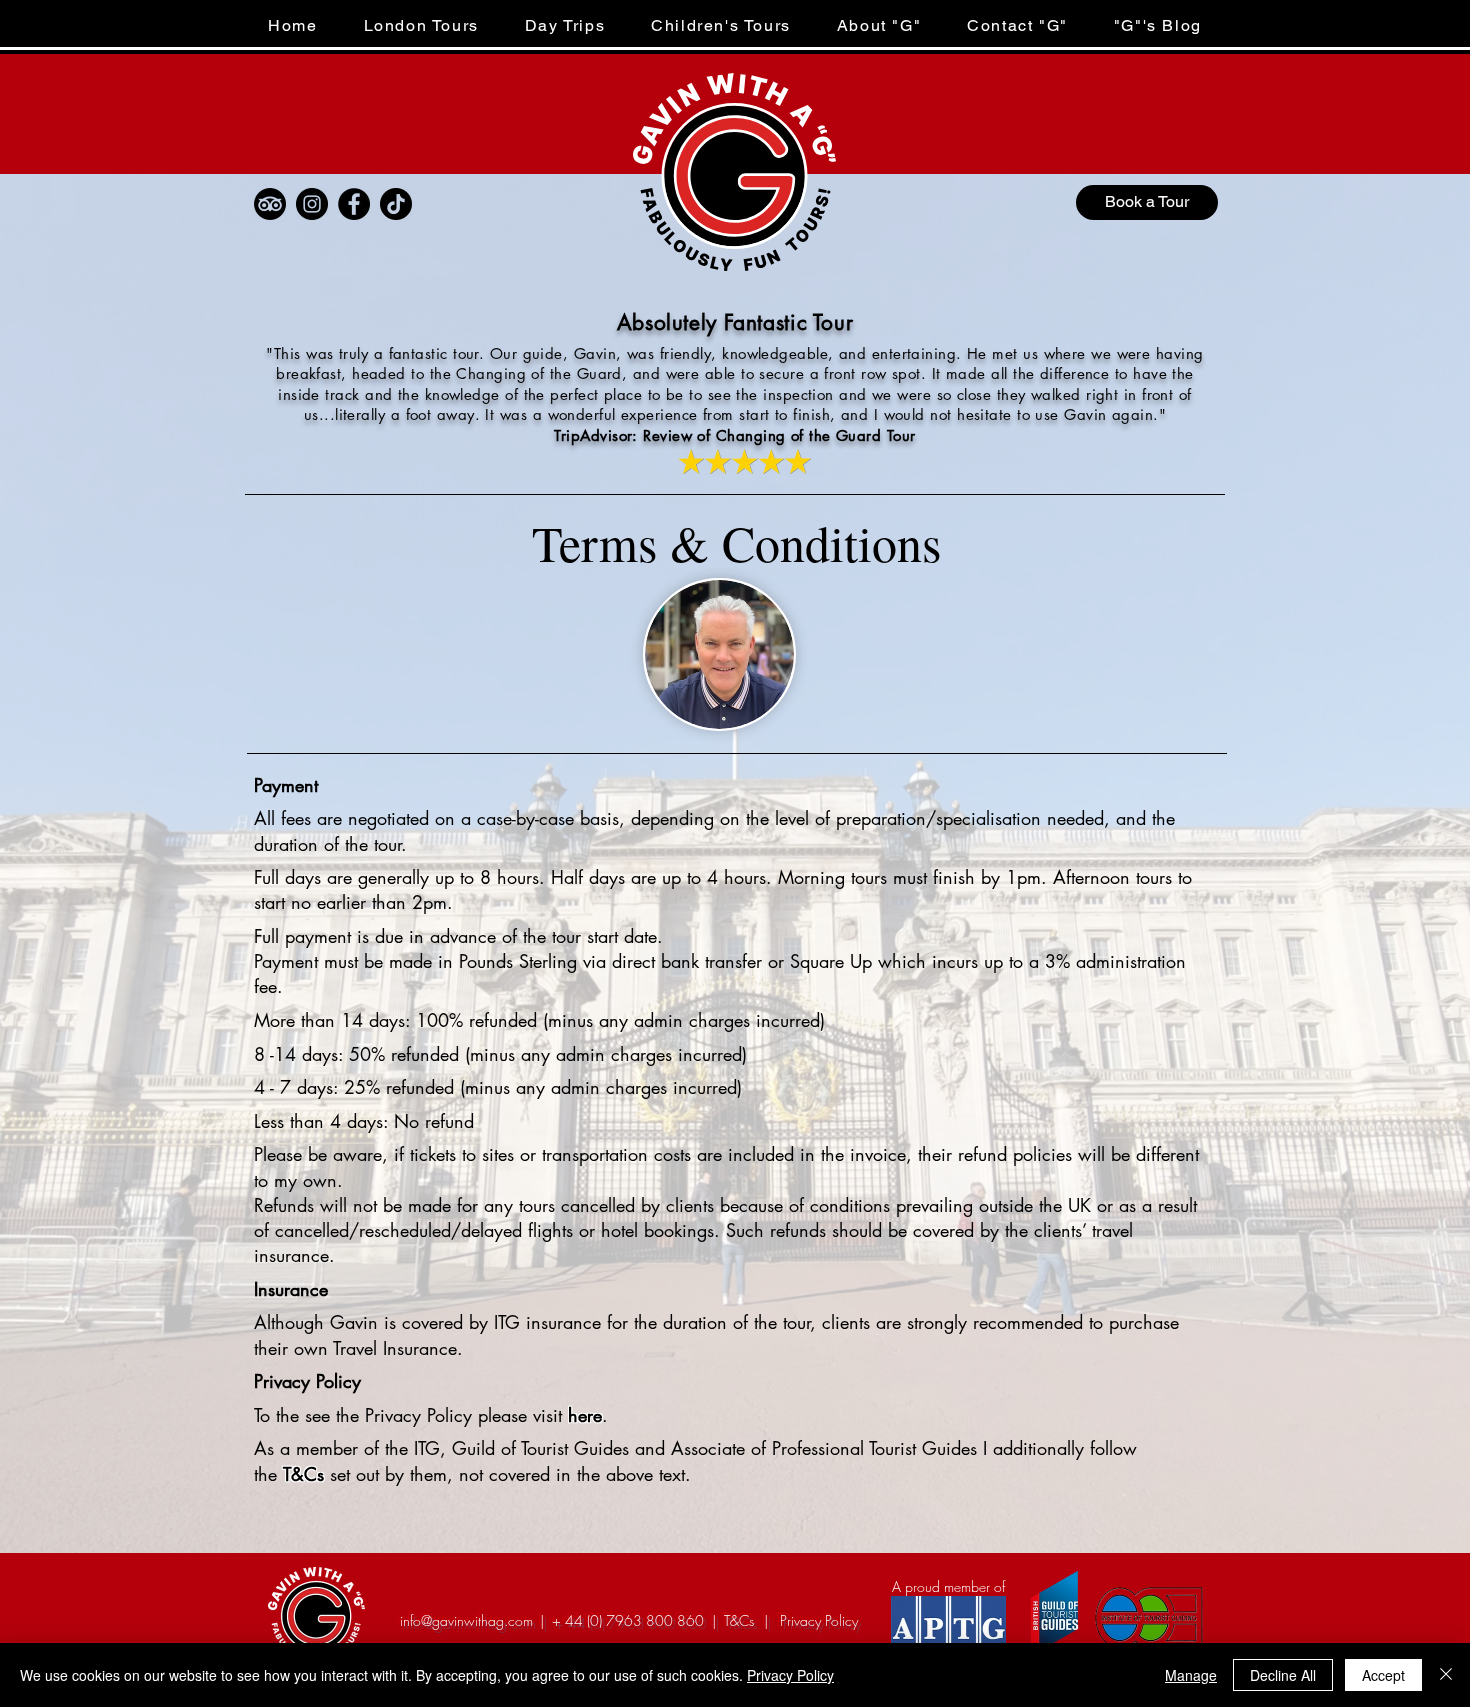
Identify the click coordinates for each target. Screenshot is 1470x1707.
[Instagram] (312, 204)
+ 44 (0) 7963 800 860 (628, 1620)
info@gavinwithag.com (466, 1620)
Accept (1383, 1675)
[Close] (1446, 1675)
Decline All (1283, 1675)
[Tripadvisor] (270, 204)
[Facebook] (354, 204)
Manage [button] (1191, 1675)
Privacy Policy (790, 1675)
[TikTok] (396, 204)
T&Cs (303, 1474)
